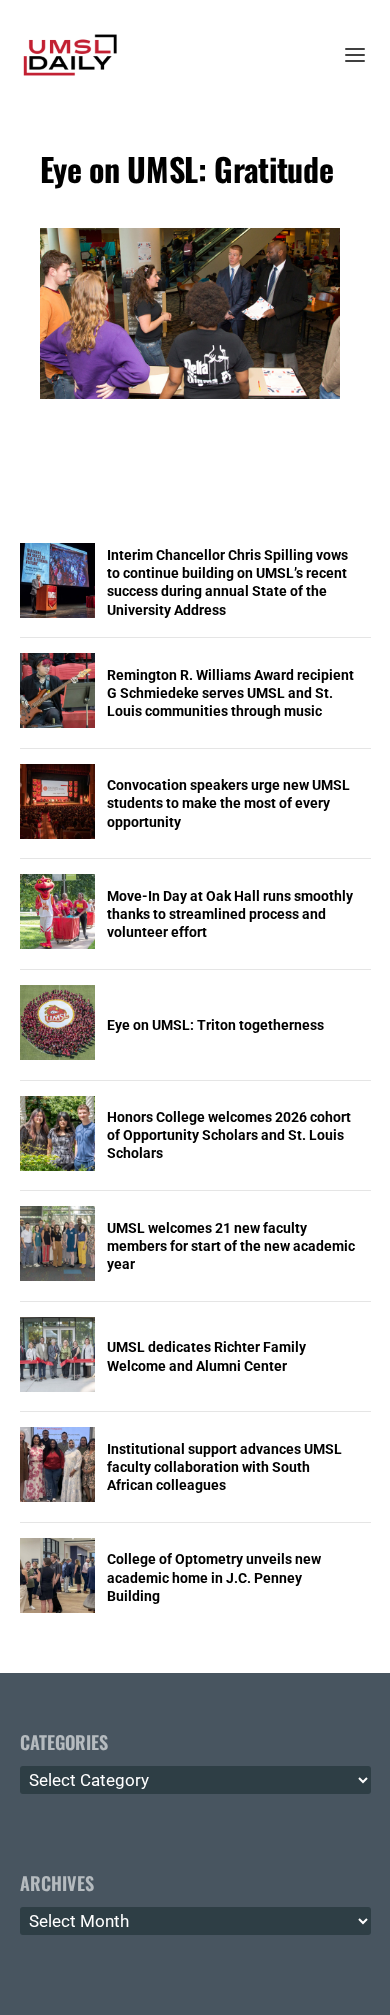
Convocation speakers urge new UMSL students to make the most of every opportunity (228, 803)
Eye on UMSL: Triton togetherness (215, 1025)
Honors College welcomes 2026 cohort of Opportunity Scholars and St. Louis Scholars (229, 1135)
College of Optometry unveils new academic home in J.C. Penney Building (214, 1577)
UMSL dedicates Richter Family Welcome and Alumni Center (206, 1356)
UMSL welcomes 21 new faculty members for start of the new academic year (231, 1246)
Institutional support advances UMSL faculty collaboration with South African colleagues (224, 1467)
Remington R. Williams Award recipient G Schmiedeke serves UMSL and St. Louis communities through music (230, 693)
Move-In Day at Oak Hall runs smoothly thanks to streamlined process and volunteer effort (230, 914)
